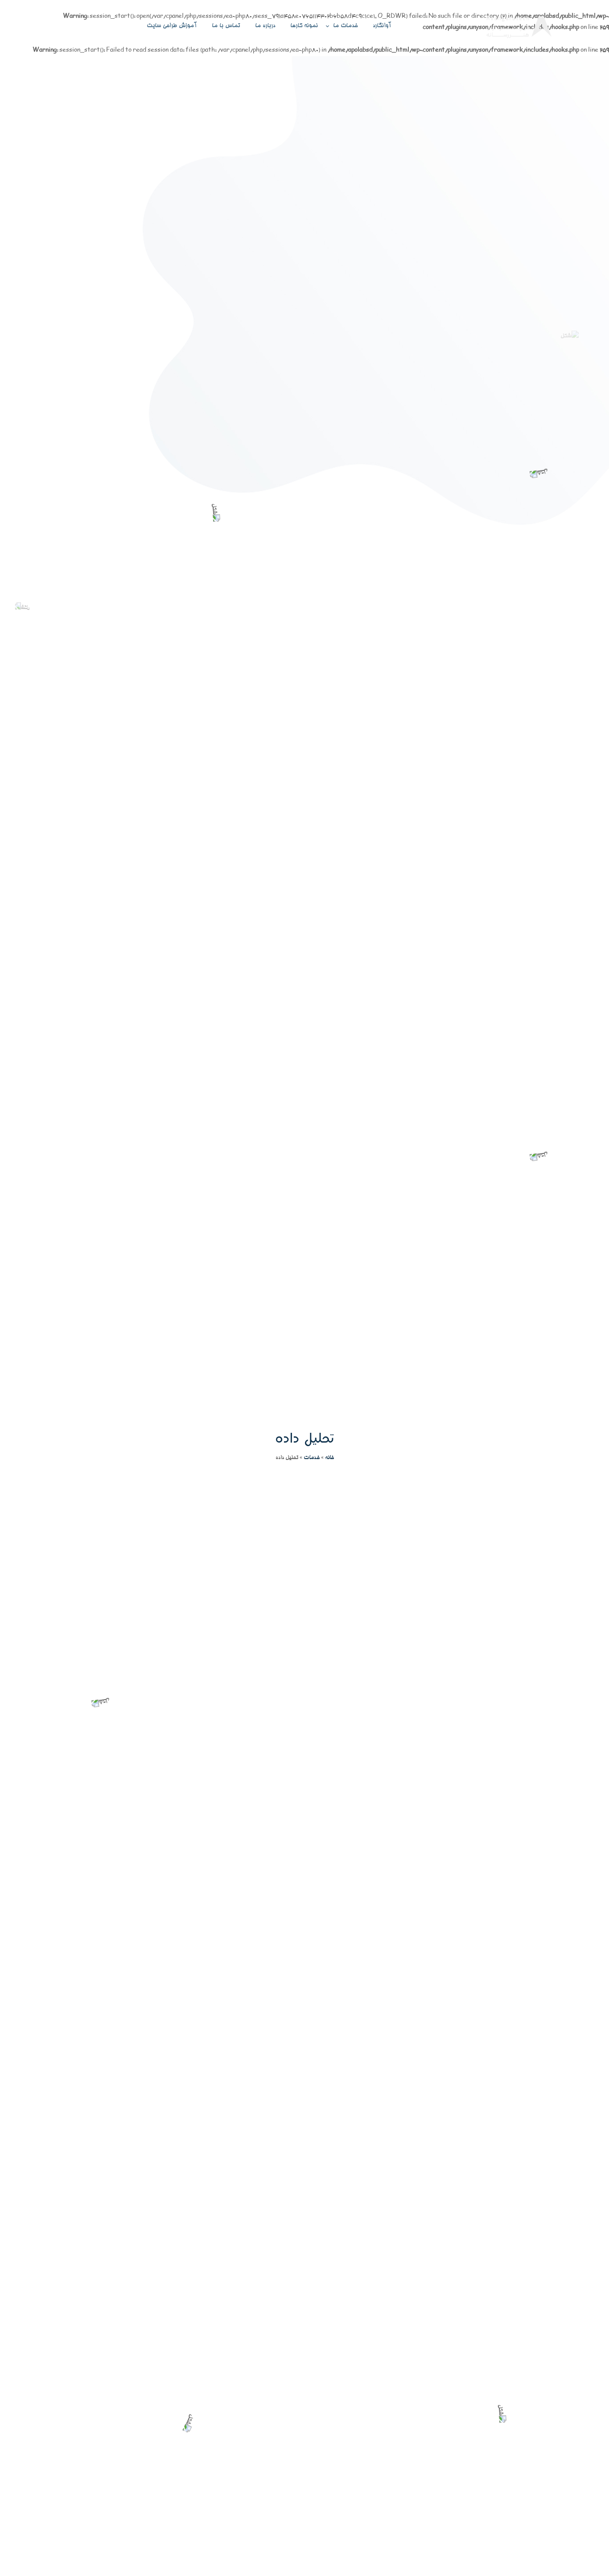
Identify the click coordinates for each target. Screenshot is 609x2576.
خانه (329, 1458)
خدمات (312, 1458)
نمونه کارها (304, 26)
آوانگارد (382, 26)
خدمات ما (345, 26)
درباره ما (265, 26)
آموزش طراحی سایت (172, 26)
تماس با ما (226, 26)
